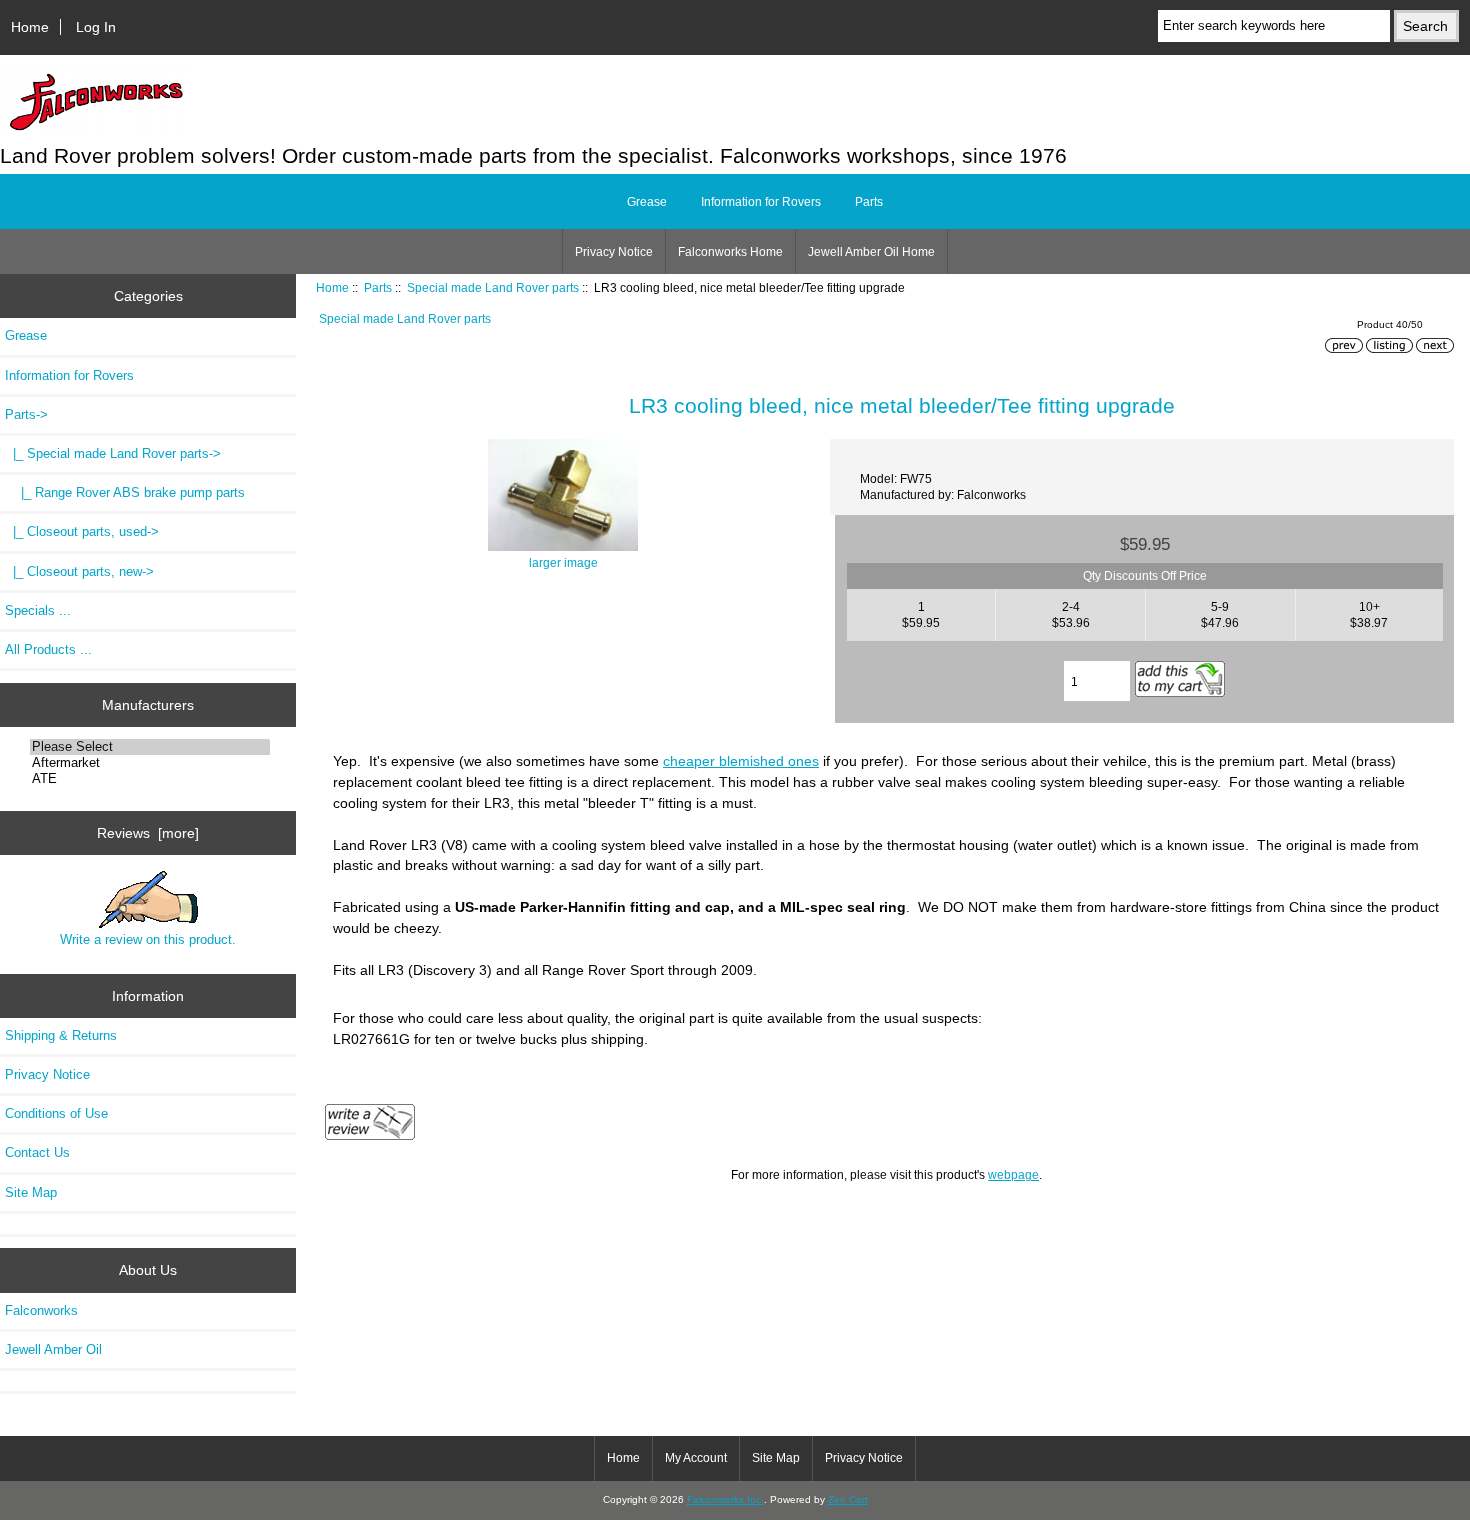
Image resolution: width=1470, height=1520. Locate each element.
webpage (1013, 1174)
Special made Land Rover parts (493, 287)
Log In (96, 27)
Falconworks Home (730, 252)
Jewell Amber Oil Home (871, 252)
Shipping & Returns (61, 1035)
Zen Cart (848, 1499)
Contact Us (37, 1152)
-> (26, 414)
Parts (378, 287)
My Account (696, 1458)
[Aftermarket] (150, 763)
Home (30, 27)
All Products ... (48, 649)
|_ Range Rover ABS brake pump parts (125, 492)
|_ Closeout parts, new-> (79, 571)
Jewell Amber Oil (53, 1349)
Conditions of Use (56, 1113)
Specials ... (38, 610)
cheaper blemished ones (741, 761)
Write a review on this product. (148, 939)
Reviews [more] (148, 833)
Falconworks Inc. (725, 1499)
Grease (647, 202)
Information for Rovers (761, 202)
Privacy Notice (614, 252)
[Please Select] (150, 747)
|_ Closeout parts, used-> (82, 531)
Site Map (31, 1192)
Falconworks (41, 1310)
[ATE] (150, 779)
